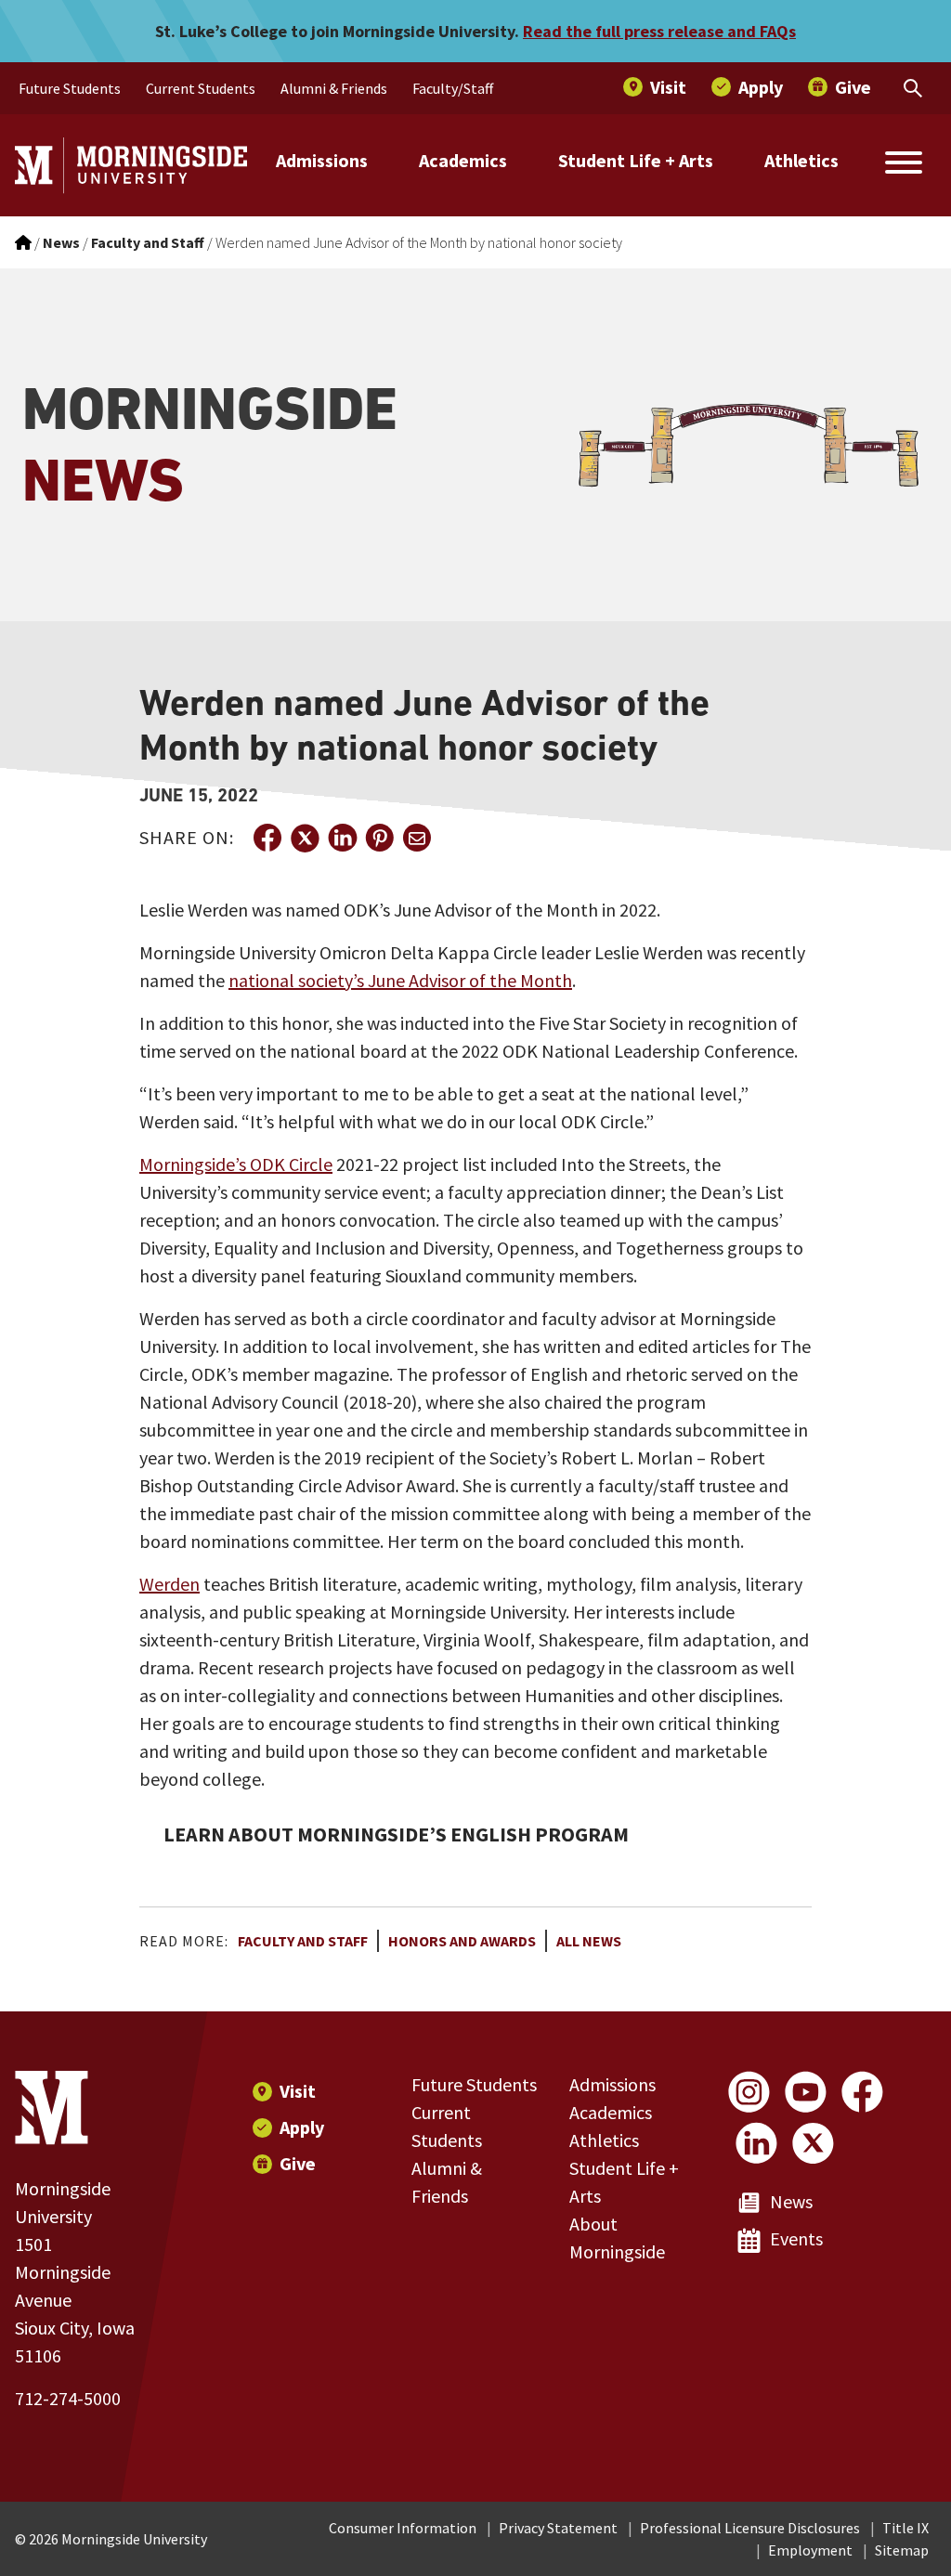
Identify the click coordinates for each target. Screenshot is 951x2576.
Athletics (801, 160)
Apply (302, 2127)
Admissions (322, 160)
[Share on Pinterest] (379, 838)
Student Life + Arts (636, 160)
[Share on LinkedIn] (342, 838)
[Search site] (904, 165)
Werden (169, 1584)
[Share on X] (305, 838)
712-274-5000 (68, 2398)
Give (298, 2163)
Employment (810, 2550)
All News (589, 1941)
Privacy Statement (558, 2528)
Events (796, 2238)
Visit (298, 2091)
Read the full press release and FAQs (659, 31)
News (791, 2201)
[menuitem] (70, 88)
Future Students (474, 2084)
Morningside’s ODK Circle (236, 1164)
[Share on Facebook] (267, 838)
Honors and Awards (462, 1941)
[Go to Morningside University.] (23, 242)
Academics (463, 160)
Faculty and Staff (303, 1941)
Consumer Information (403, 2528)
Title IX (905, 2528)
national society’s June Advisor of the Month (400, 980)
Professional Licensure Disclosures (750, 2528)
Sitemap (902, 2550)
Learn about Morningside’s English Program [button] (396, 1834)
